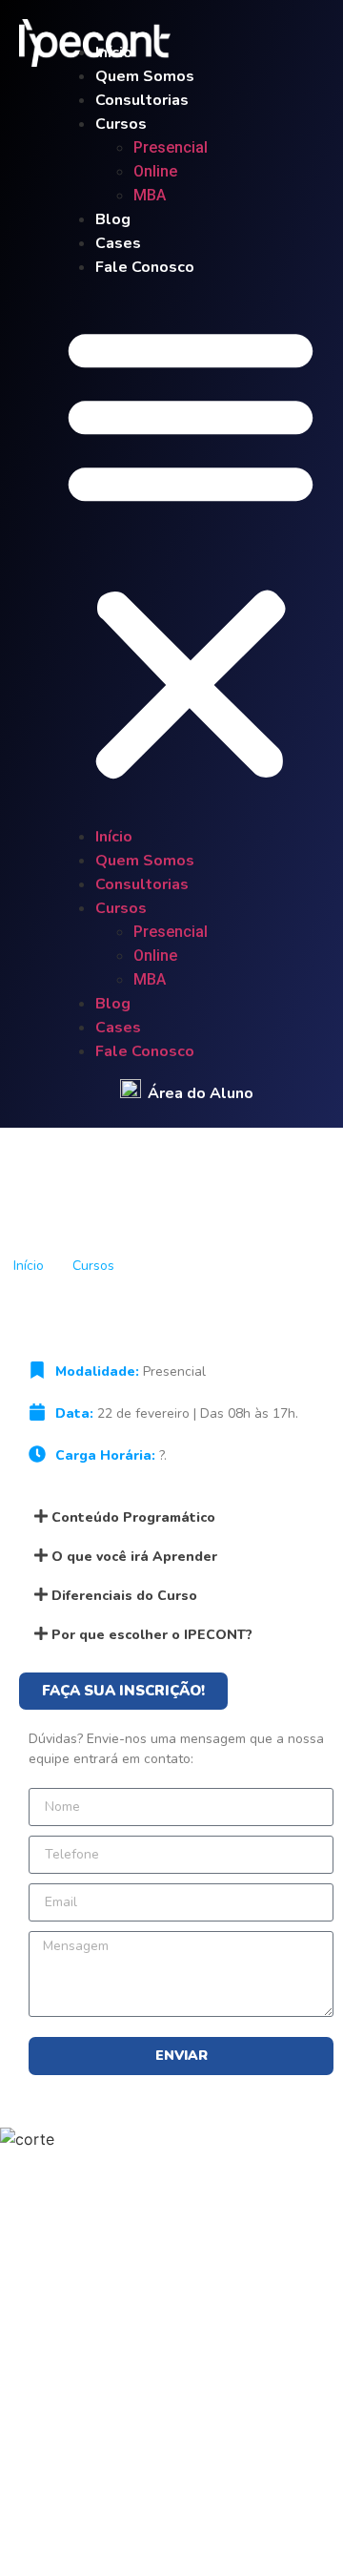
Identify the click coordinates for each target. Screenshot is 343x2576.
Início (114, 52)
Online (155, 171)
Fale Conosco (145, 267)
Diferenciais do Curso (124, 1596)
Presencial (176, 147)
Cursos (121, 124)
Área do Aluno (201, 1093)
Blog (113, 219)
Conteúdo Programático (133, 1517)
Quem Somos (145, 76)
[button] (191, 551)
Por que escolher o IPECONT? (152, 1635)
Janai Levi (185, 2527)
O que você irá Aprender (134, 1557)
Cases (118, 243)
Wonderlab (275, 2527)
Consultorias (142, 100)
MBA (150, 195)
